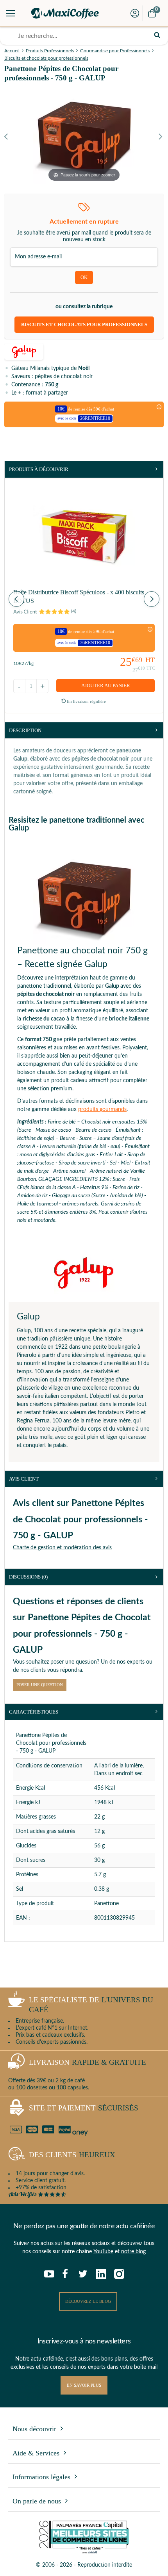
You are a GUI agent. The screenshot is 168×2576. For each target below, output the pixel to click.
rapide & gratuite (88, 2062)
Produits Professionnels (50, 51)
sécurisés (84, 2108)
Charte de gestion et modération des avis (62, 1548)
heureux (72, 2155)
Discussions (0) (28, 1577)
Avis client (24, 1479)
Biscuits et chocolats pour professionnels (46, 58)
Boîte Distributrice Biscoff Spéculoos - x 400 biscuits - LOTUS (80, 596)
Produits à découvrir (39, 469)
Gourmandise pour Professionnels (115, 51)
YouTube (103, 2252)
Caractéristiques (34, 1712)
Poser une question (40, 1685)
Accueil (12, 51)
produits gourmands (102, 1109)
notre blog (133, 2252)
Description (25, 730)
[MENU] (11, 13)
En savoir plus (84, 2385)
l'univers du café (91, 2005)
